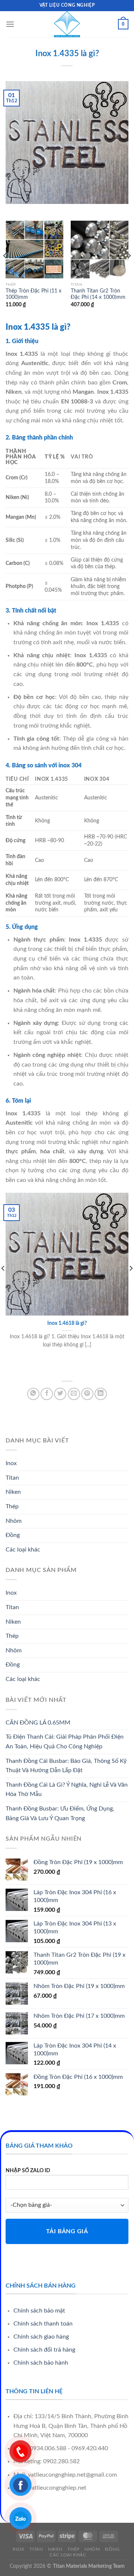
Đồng (13, 1535)
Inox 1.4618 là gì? (67, 1323)
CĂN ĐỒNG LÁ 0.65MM (38, 1723)
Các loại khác (23, 1550)
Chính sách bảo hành (41, 2363)
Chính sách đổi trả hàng (44, 2350)
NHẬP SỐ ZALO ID (28, 2171)
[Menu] (10, 24)
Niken (13, 1492)
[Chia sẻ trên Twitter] (60, 1394)
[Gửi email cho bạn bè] (74, 1394)
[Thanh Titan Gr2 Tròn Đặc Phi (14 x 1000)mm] (100, 250)
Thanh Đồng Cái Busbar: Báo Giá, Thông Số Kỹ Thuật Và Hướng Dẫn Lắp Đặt (66, 1766)
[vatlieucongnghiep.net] (67, 24)
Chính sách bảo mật (39, 2311)
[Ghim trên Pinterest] (87, 1394)
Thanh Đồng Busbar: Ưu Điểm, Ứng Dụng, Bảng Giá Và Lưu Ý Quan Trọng (60, 1813)
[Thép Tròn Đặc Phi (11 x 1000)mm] (34, 250)
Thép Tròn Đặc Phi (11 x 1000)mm (33, 294)
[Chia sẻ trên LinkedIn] (101, 1394)
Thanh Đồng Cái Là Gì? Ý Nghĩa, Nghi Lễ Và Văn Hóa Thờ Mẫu (67, 1790)
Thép (12, 1506)
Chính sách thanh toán (43, 2324)
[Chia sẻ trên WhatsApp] (33, 1394)
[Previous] (5, 271)
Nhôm (14, 1521)
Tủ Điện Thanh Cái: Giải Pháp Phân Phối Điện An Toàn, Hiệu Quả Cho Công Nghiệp (65, 1742)
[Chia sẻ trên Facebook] (47, 1394)
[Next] (129, 271)
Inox (11, 1463)
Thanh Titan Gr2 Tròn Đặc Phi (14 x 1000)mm (98, 294)
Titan (12, 1478)
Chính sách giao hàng (41, 2337)
